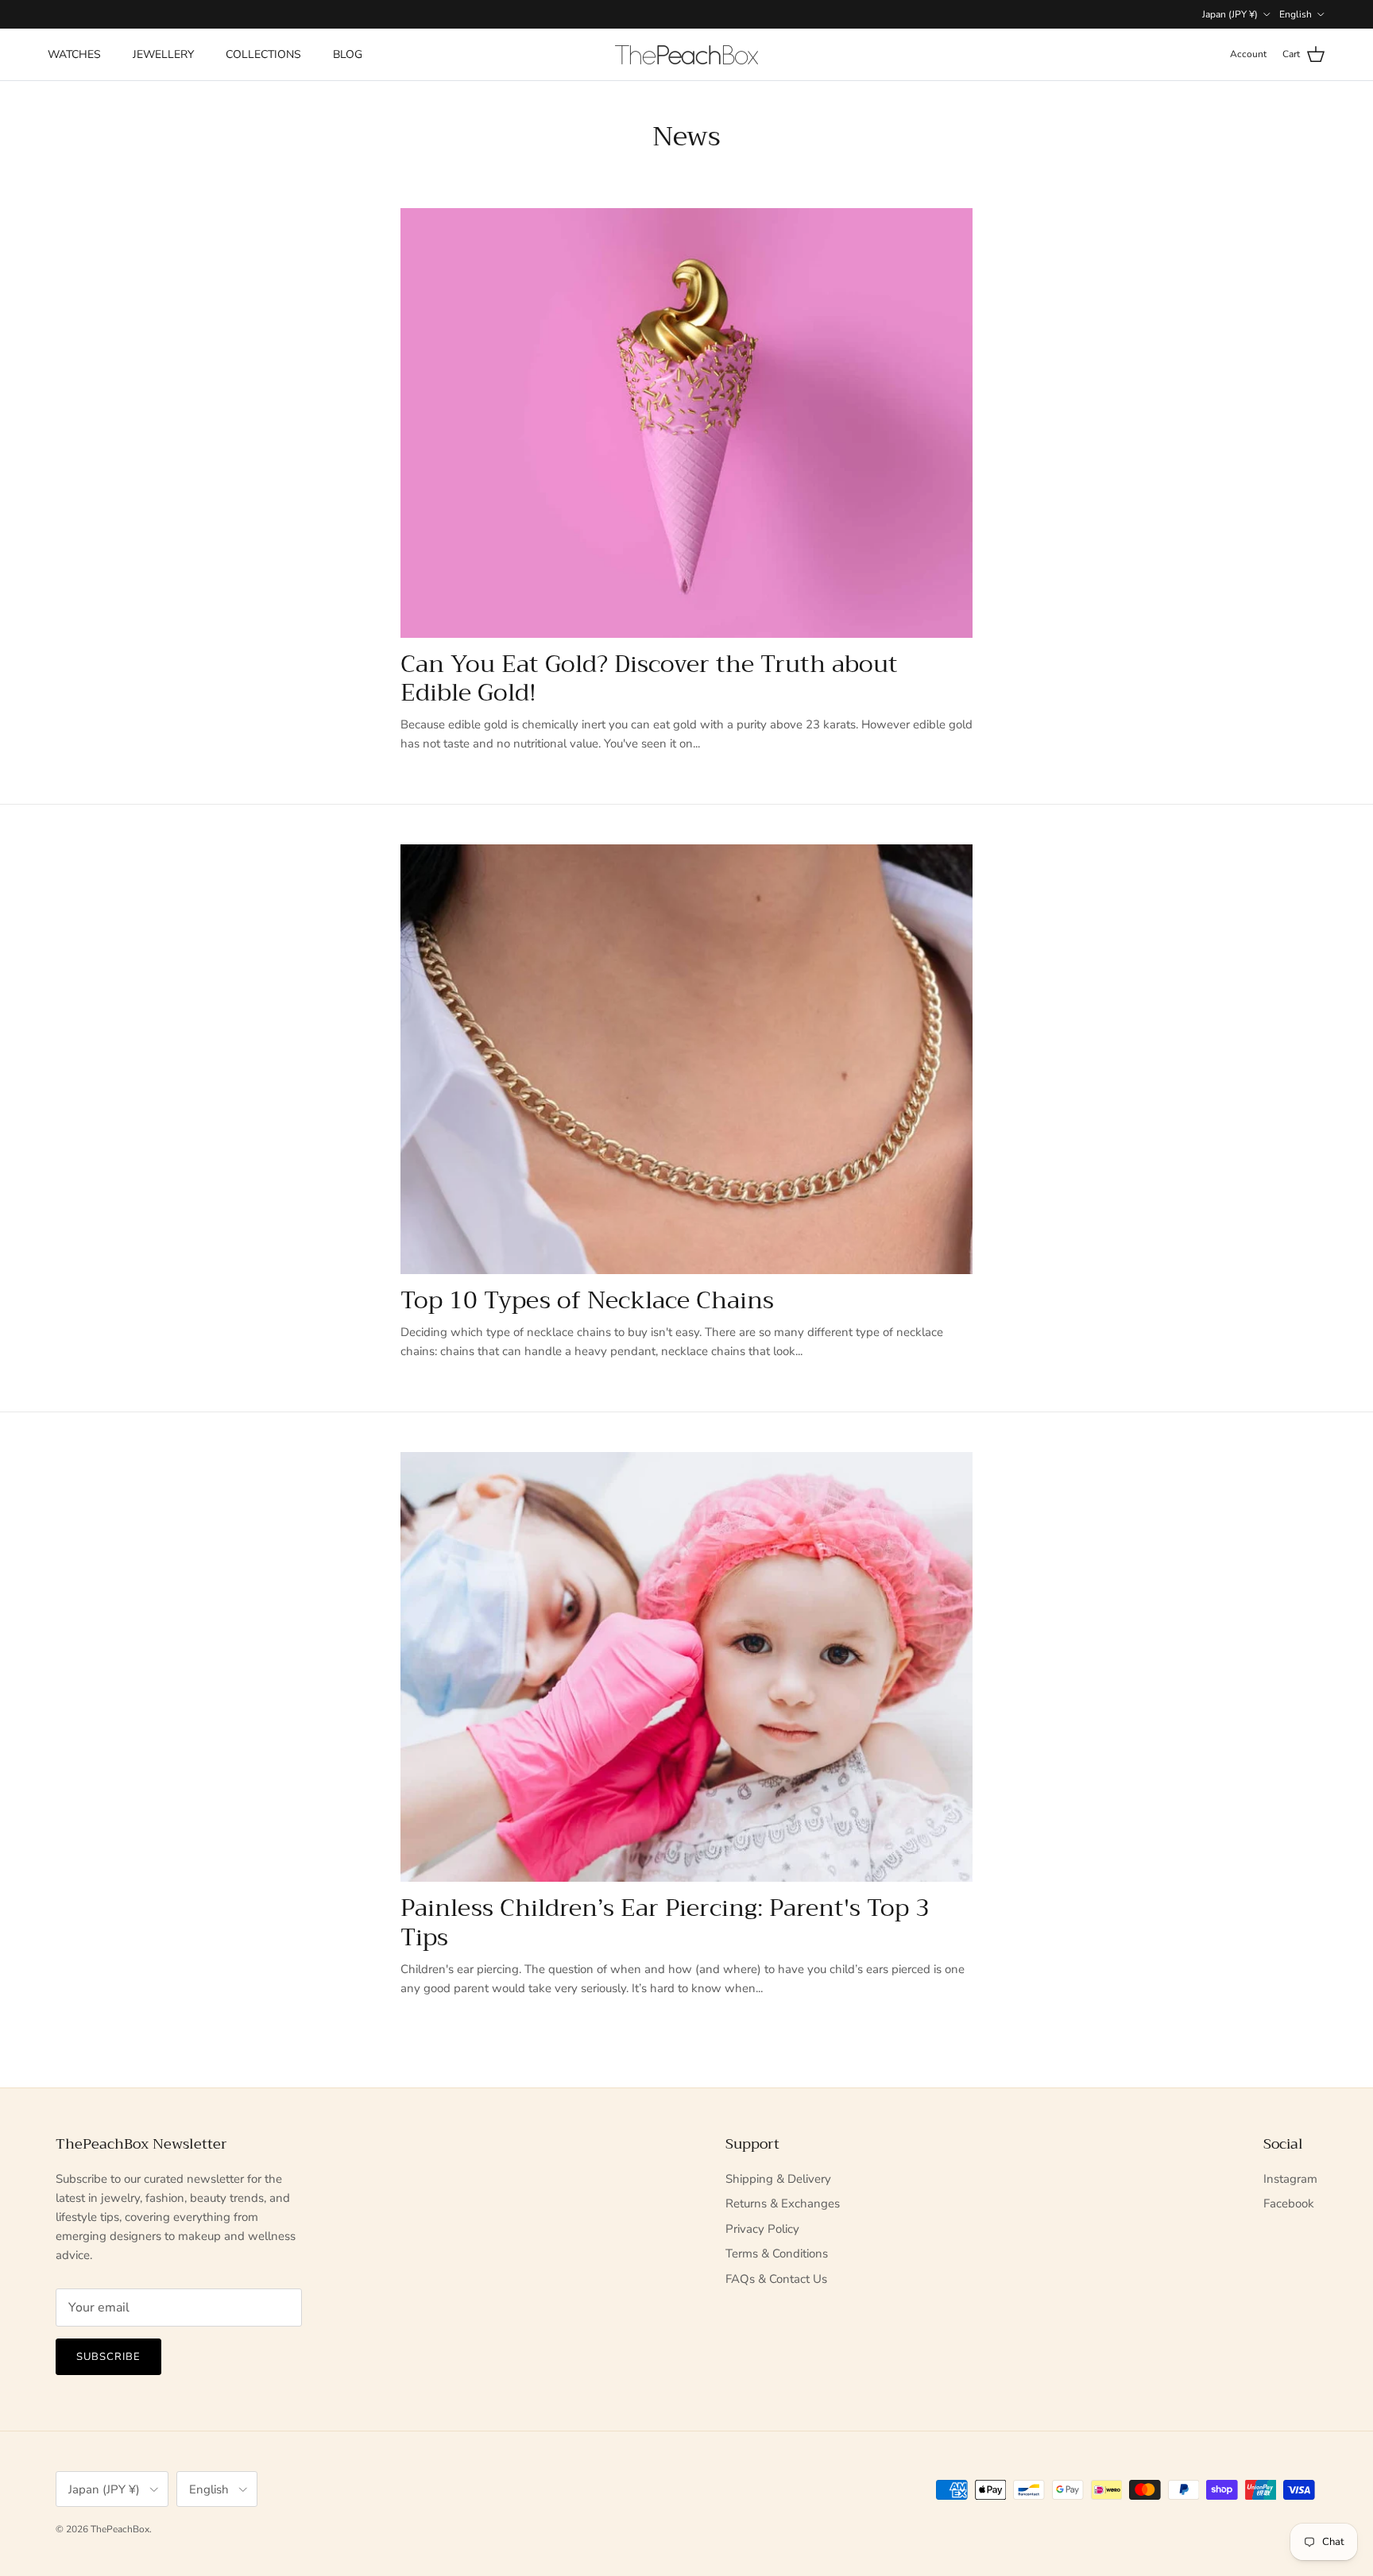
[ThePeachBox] (686, 55)
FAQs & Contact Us (776, 2279)
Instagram (1290, 2179)
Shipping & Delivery (778, 2179)
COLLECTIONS (263, 54)
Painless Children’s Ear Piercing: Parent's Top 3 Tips (665, 1922)
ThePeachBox (120, 2529)
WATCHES (74, 54)
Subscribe (108, 2357)
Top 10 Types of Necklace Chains (587, 1300)
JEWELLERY (163, 54)
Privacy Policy (762, 2229)
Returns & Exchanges (783, 2203)
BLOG (348, 54)
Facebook (1289, 2203)
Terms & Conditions (777, 2254)
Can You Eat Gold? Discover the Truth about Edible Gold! (649, 678)
